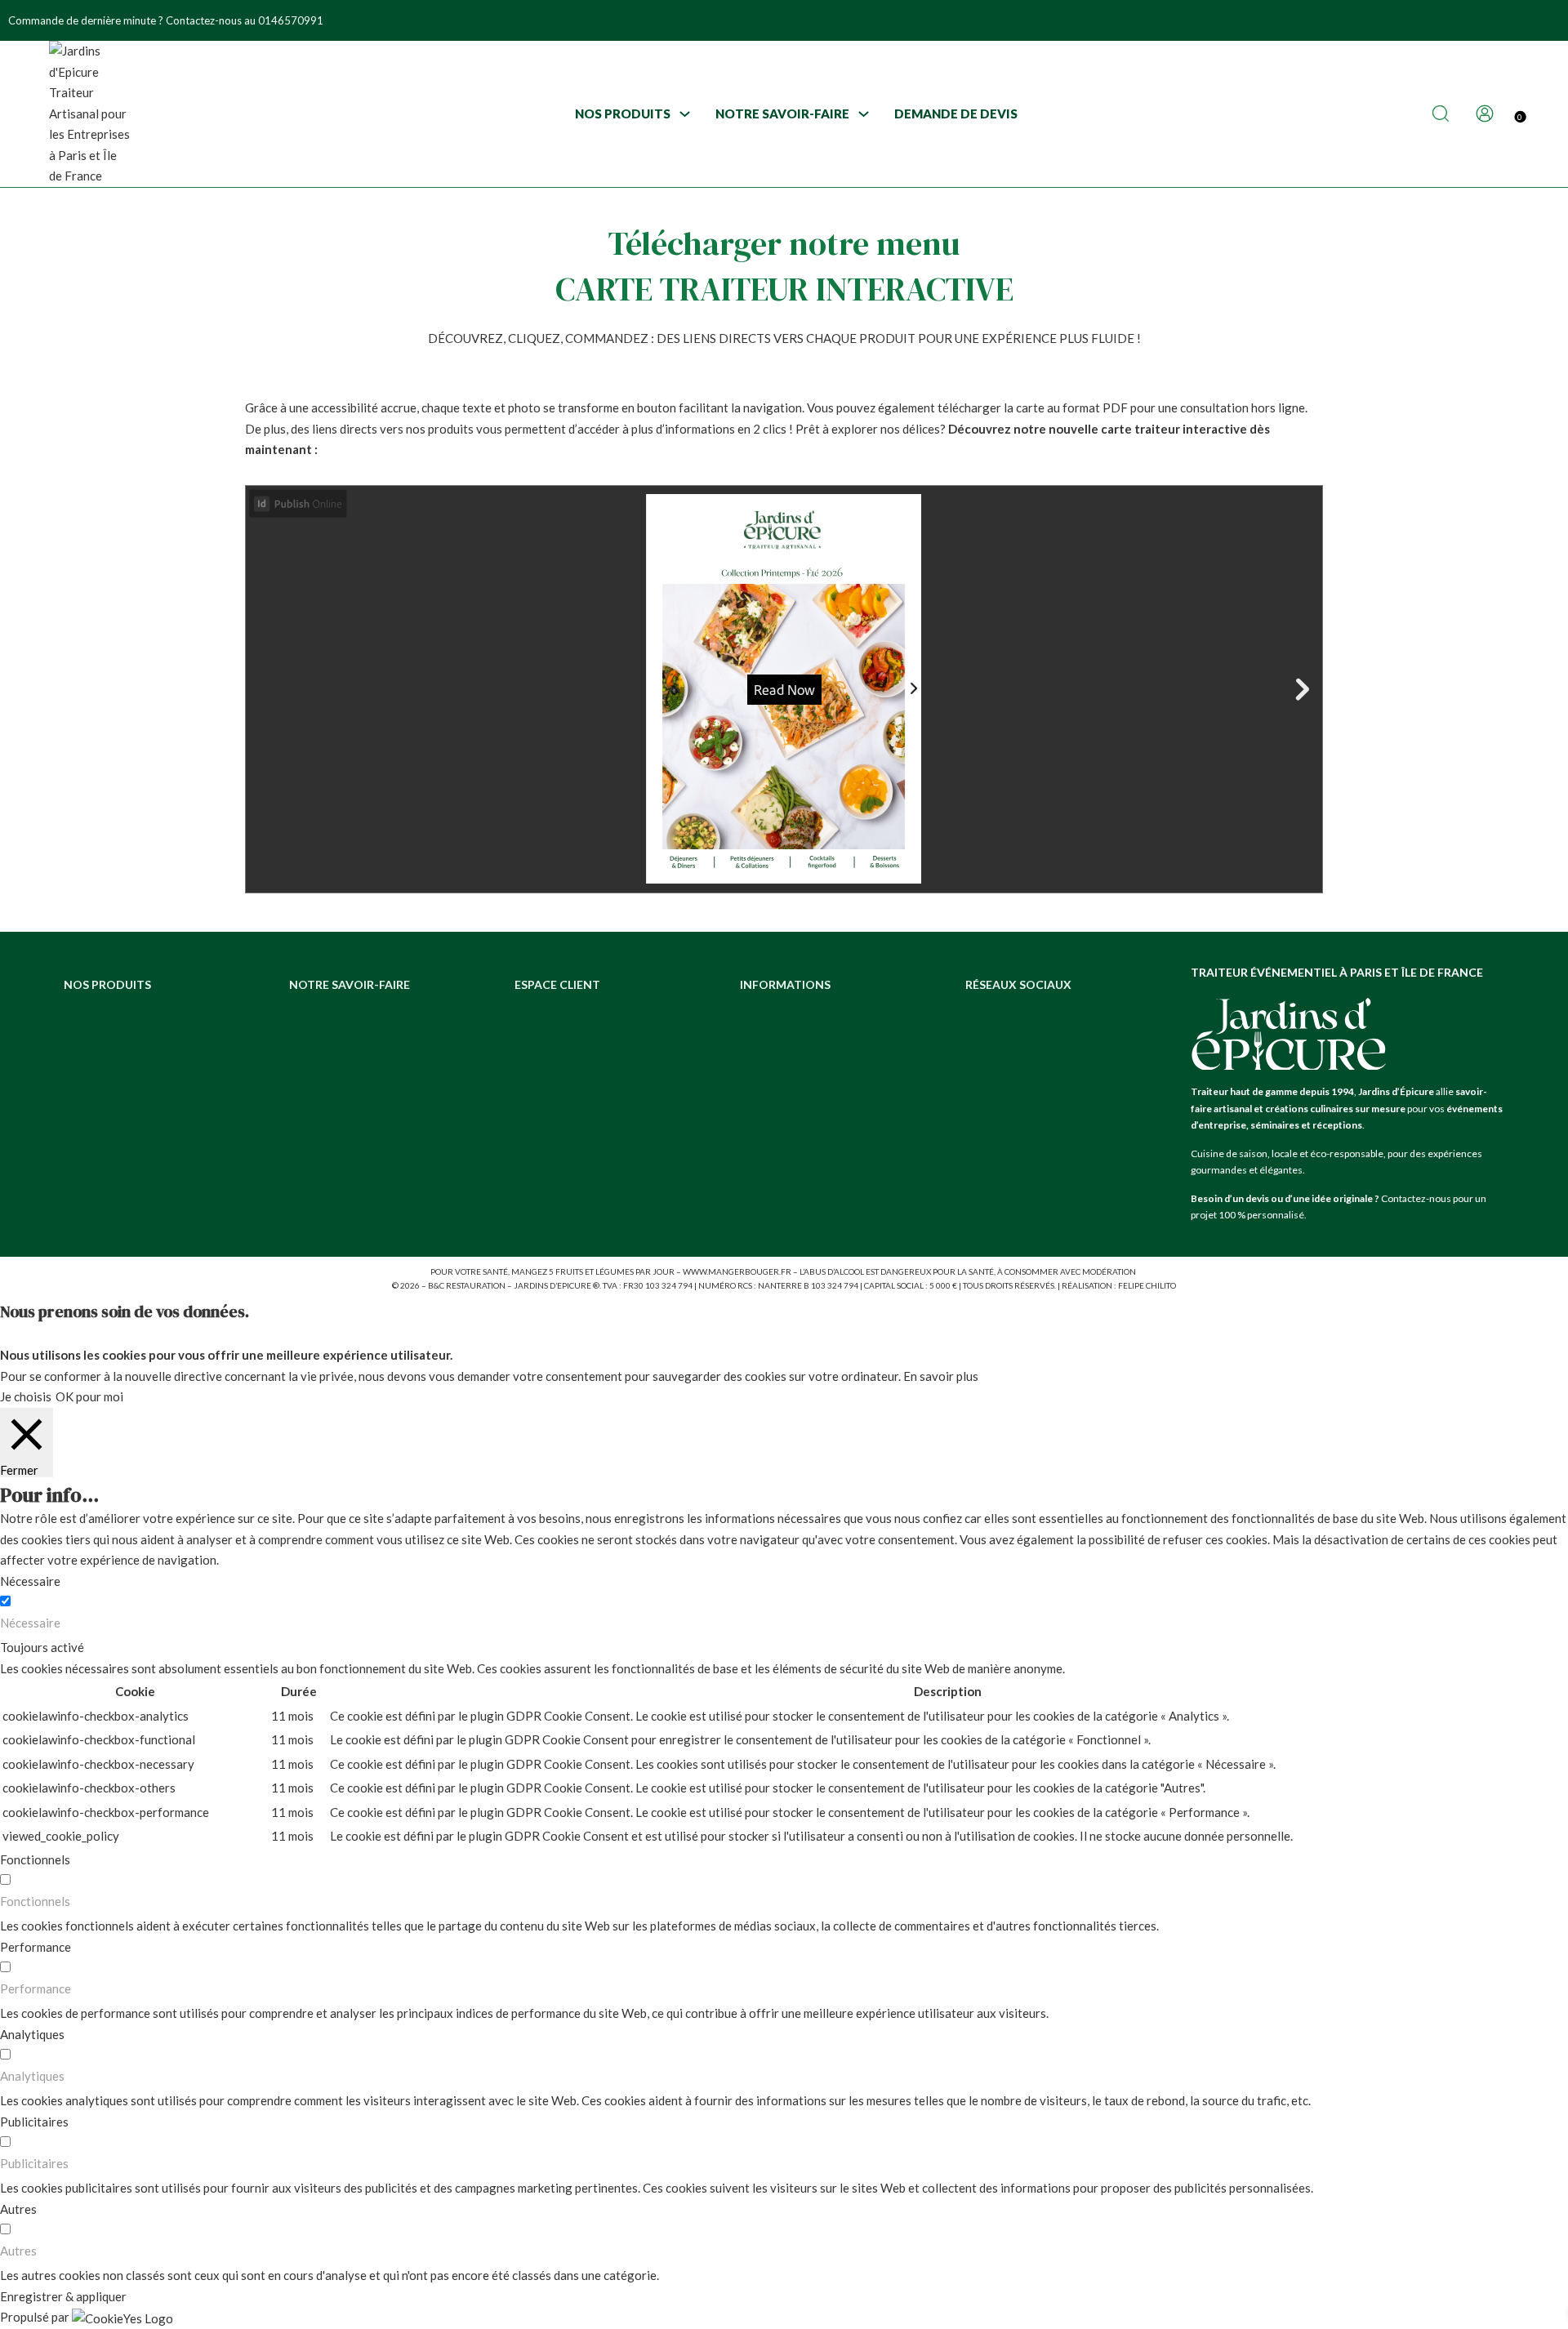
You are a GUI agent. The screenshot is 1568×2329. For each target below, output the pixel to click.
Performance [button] (36, 1947)
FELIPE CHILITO (1147, 1285)
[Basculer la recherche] (1441, 114)
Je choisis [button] (26, 1396)
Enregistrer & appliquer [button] (63, 2296)
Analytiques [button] (32, 2034)
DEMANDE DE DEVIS (956, 114)
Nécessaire (30, 1623)
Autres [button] (18, 2209)
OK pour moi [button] (89, 1396)
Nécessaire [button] (30, 1581)
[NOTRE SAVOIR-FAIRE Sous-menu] (864, 114)
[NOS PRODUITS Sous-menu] (685, 114)
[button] (168, 985)
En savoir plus (941, 1376)
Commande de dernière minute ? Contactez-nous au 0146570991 (166, 20)
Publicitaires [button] (34, 2122)
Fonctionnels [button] (35, 1859)
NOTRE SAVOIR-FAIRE (782, 114)
